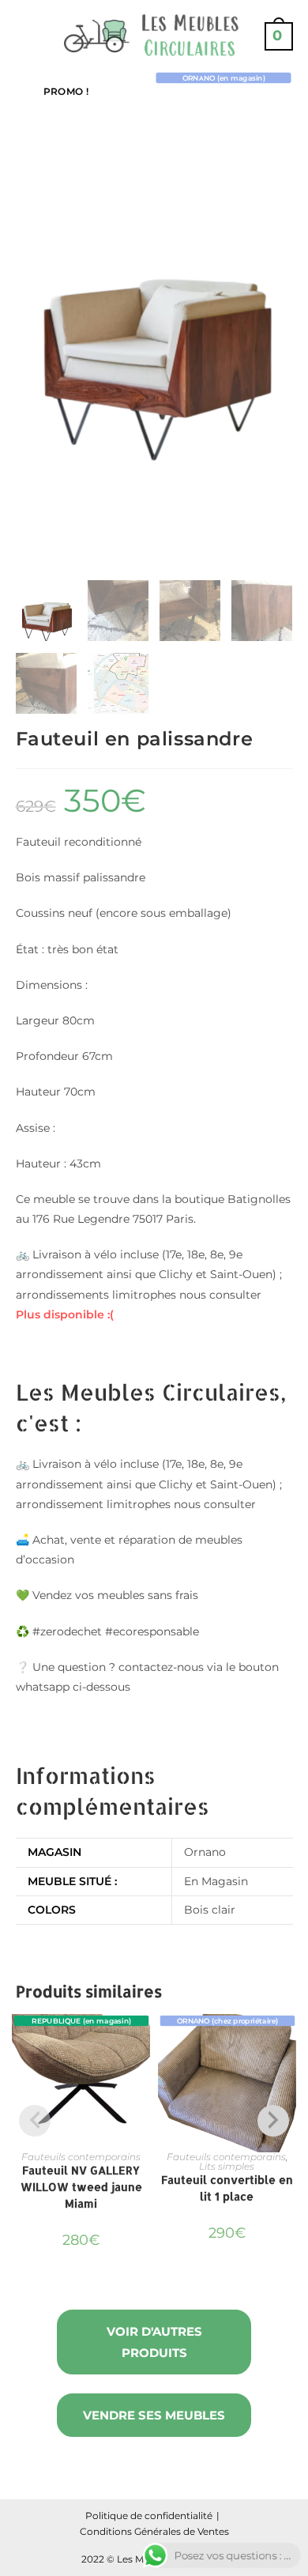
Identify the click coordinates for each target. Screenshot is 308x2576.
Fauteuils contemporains (81, 2157)
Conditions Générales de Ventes (154, 2531)
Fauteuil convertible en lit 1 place (227, 2188)
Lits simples (227, 2166)
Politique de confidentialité (149, 2516)
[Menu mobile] (22, 36)
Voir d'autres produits (154, 2342)
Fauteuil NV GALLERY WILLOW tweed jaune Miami (81, 2187)
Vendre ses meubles (154, 2415)
